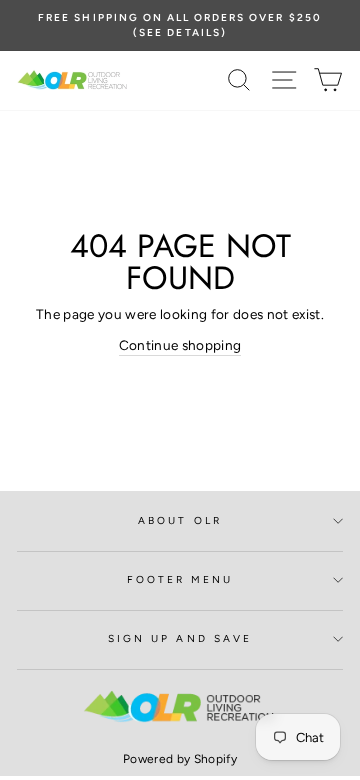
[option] (180, 25)
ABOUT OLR (180, 520)
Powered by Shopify (180, 759)
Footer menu (180, 579)
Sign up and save (180, 638)
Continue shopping (180, 345)
